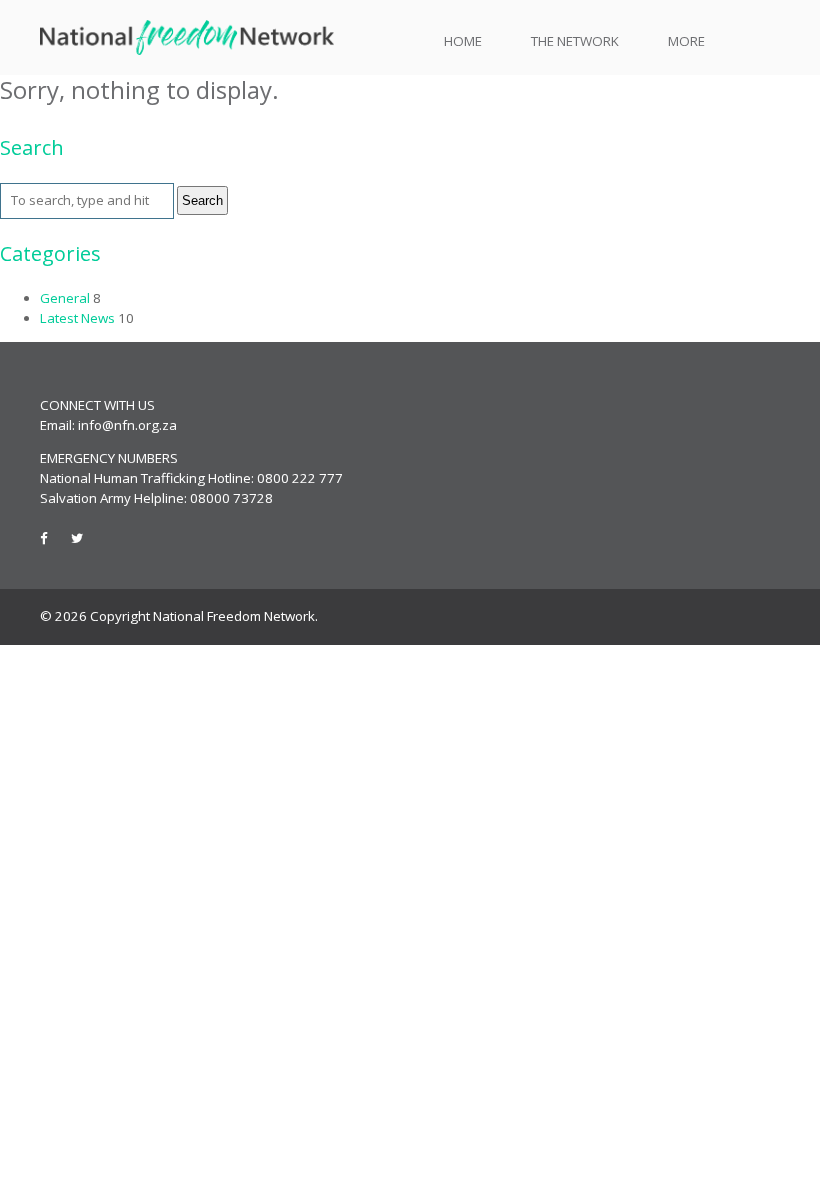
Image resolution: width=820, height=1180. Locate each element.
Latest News (77, 318)
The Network (575, 41)
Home (463, 41)
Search (202, 200)
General (65, 298)
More (686, 41)
